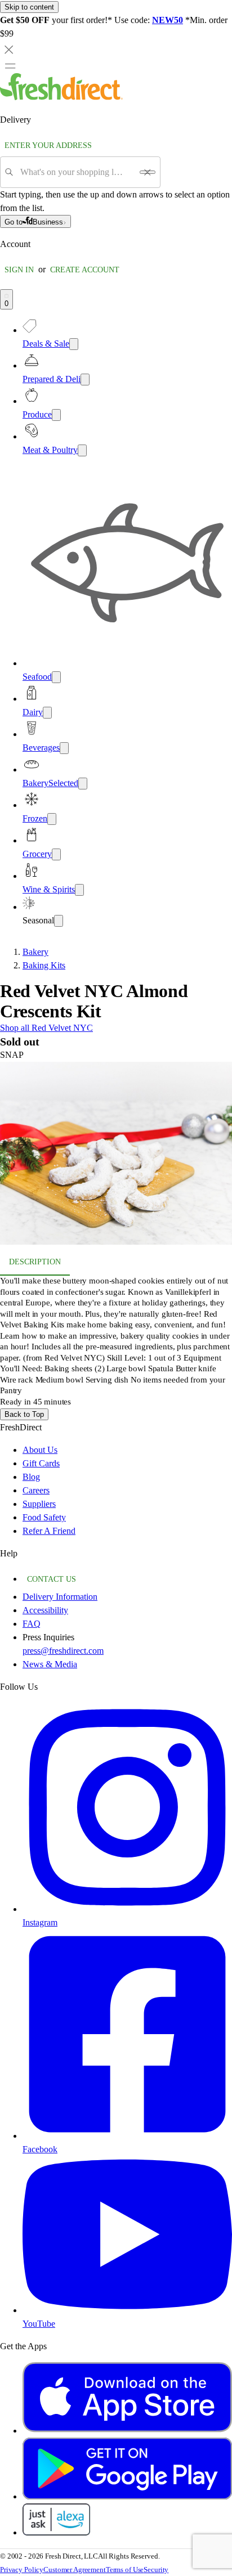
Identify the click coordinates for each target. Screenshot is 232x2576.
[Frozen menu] (52, 819)
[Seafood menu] (56, 677)
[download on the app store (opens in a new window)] (127, 2431)
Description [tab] (35, 1262)
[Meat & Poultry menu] (82, 450)
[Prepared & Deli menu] (85, 380)
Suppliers (39, 1504)
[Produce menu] (56, 415)
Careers (36, 1490)
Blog (31, 1477)
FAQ (32, 1624)
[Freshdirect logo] (61, 97)
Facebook (40, 2149)
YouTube (39, 2324)
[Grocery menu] (56, 854)
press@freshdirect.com (63, 1651)
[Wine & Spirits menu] (79, 890)
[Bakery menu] (83, 784)
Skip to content (29, 7)
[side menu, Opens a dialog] (10, 66)
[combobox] (76, 172)
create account (85, 270)
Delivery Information (60, 1597)
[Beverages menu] (64, 748)
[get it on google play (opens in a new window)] (127, 2496)
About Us (40, 1450)
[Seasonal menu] (59, 921)
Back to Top (24, 1414)
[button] (116, 1155)
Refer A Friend (49, 1531)
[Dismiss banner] (9, 50)
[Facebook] (127, 2136)
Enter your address (48, 145)
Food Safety (44, 1517)
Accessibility (45, 1610)
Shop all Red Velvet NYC (46, 1028)
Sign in (19, 270)
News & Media (50, 1664)
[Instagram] (127, 1909)
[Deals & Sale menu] (74, 344)
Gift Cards (41, 1463)
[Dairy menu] (47, 713)
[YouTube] (127, 2310)
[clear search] (148, 172)
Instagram (40, 1922)
